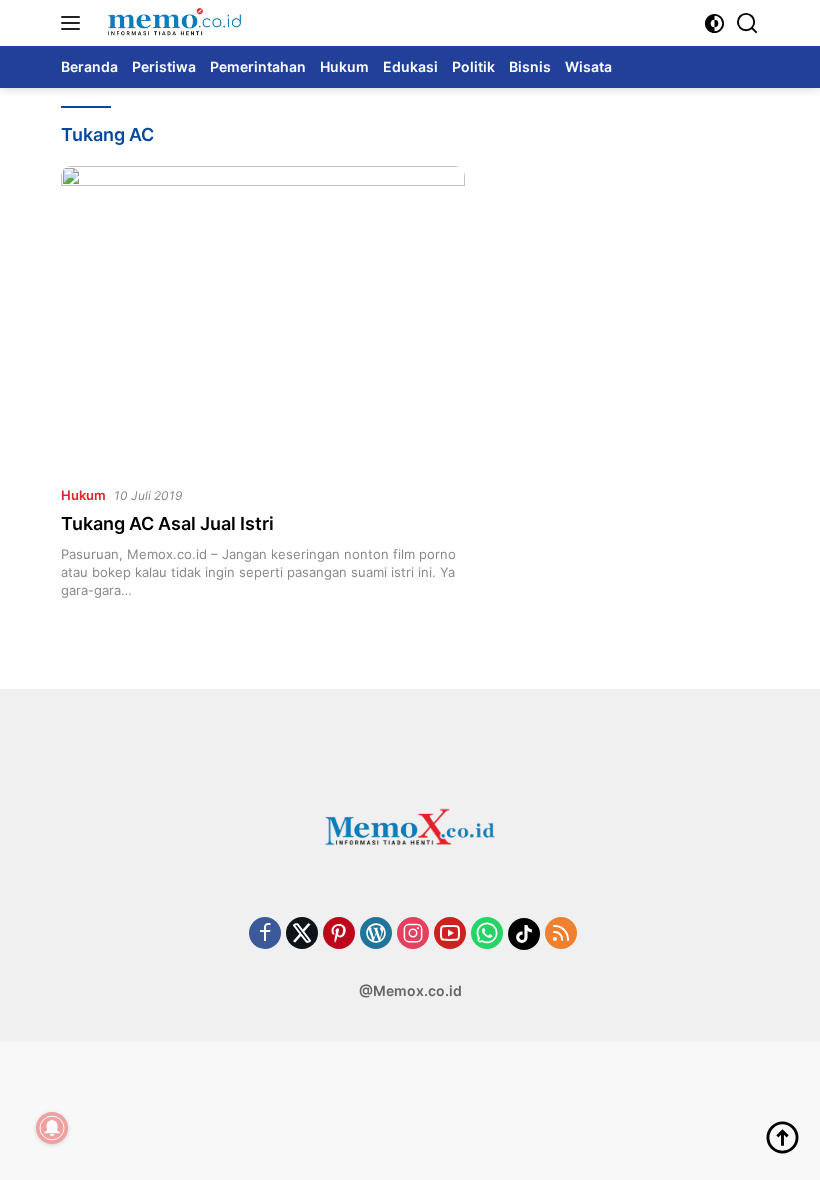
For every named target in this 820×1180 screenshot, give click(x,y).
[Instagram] (413, 934)
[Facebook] (265, 934)
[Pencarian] (747, 23)
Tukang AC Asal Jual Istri (167, 523)
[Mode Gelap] (714, 23)
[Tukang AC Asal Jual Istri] (263, 317)
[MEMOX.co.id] (171, 23)
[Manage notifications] (52, 1128)
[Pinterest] (339, 934)
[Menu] (74, 23)
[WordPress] (376, 934)
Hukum (83, 495)
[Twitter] (302, 934)
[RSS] (561, 934)
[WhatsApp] (487, 934)
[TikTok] (524, 934)
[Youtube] (450, 934)
